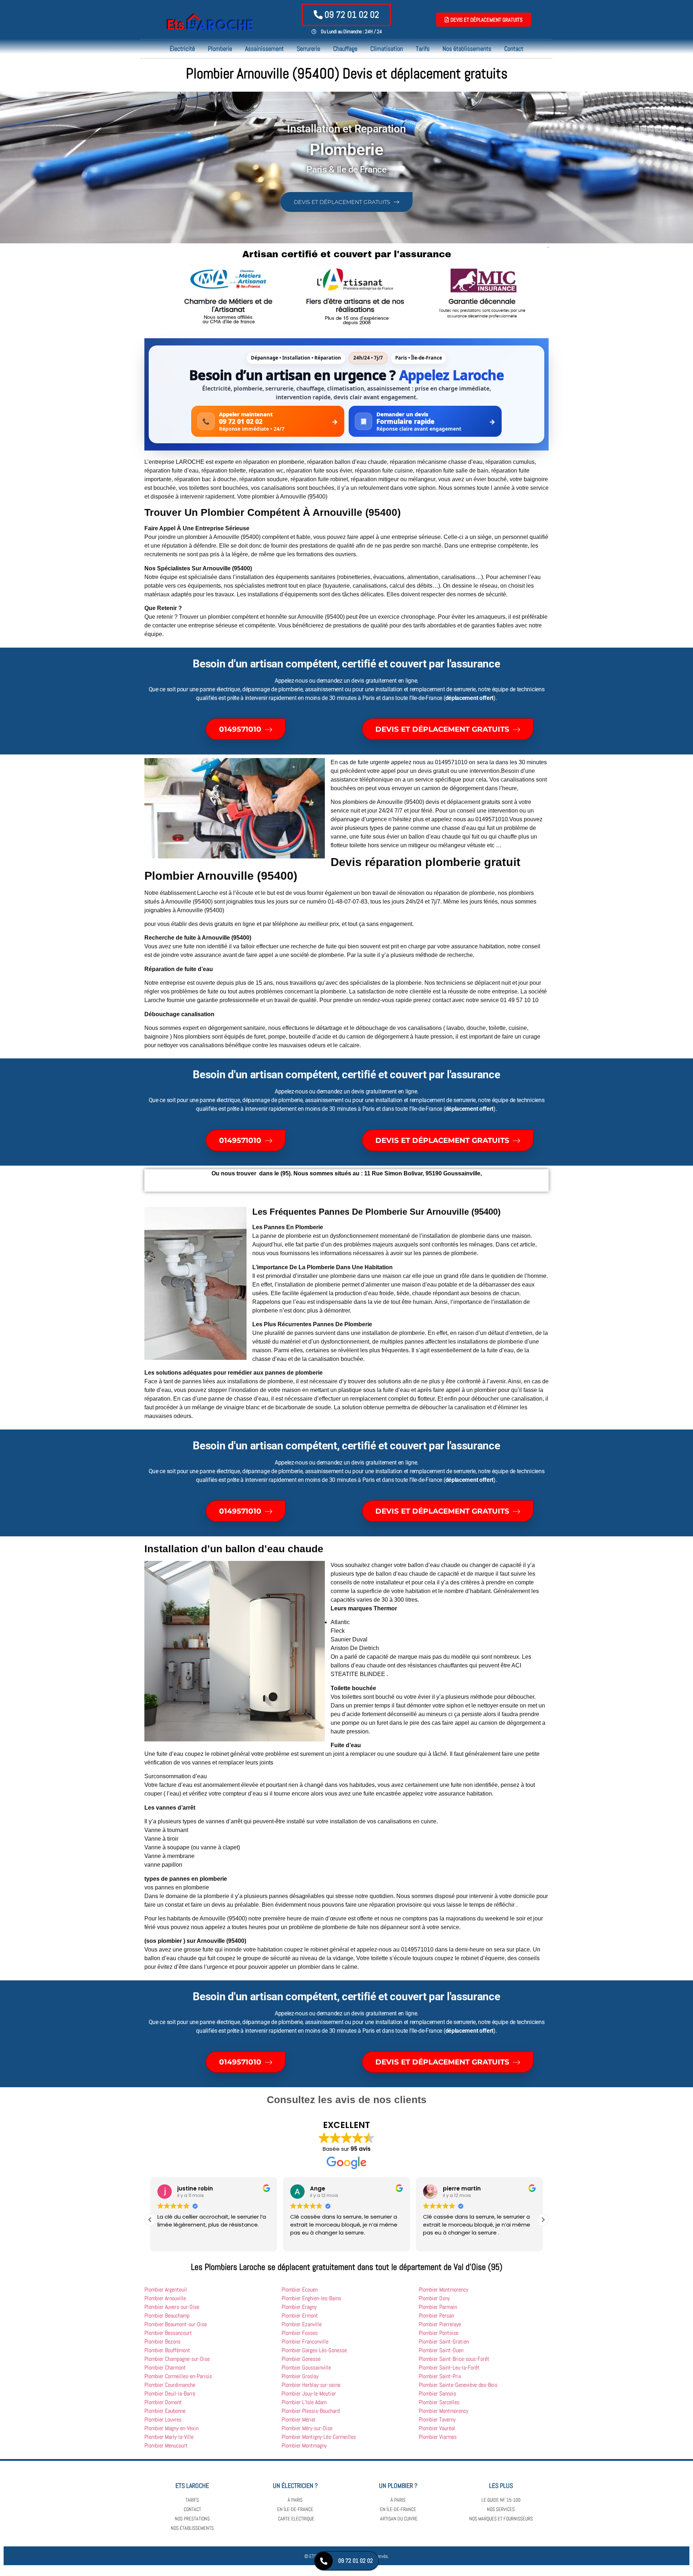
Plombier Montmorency (443, 2290)
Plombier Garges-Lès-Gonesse (314, 2350)
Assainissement (264, 49)
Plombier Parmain (438, 2307)
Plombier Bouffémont (167, 2350)
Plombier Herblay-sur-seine (311, 2385)
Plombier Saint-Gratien (444, 2342)
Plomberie (220, 49)
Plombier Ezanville (302, 2324)
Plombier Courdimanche (170, 2385)
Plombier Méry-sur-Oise (307, 2428)
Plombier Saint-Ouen (441, 2350)
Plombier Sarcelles (439, 2402)
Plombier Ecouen (300, 2290)
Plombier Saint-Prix (440, 2376)
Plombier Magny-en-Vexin (171, 2428)
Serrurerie (308, 49)
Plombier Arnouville (165, 2298)
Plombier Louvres (163, 2420)
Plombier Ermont (300, 2316)
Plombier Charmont (165, 2368)
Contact (514, 49)
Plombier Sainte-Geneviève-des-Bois (458, 2385)
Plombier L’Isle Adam (304, 2402)
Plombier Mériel (298, 2420)
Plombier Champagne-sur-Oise (177, 2359)
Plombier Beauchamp (167, 2316)
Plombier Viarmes (438, 2437)
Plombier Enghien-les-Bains (311, 2298)
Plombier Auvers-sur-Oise (172, 2307)
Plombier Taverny (437, 2420)
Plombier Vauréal (437, 2428)
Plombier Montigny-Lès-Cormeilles (319, 2437)
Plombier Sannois (437, 2394)
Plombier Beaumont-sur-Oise (176, 2324)
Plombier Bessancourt (168, 2333)
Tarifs (423, 49)
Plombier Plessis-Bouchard (311, 2411)
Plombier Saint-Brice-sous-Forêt (454, 2359)
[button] (150, 2220)
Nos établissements (467, 49)
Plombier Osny (434, 2298)
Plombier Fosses (300, 2333)
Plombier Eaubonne (165, 2411)
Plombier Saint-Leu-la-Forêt (449, 2368)
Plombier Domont (163, 2402)
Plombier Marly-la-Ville (169, 2437)
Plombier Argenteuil (166, 2290)
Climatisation (387, 49)
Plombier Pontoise (439, 2333)
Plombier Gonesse (301, 2359)
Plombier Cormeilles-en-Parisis (178, 2376)
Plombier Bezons (162, 2342)
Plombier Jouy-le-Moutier (309, 2394)
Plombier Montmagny (304, 2446)
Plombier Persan (436, 2316)
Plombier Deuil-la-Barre (170, 2394)
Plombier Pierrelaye (440, 2324)
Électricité (182, 49)
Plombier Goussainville (306, 2368)
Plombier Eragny (299, 2307)
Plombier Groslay (300, 2376)
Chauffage (345, 49)
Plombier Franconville (305, 2342)
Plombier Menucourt (166, 2446)
